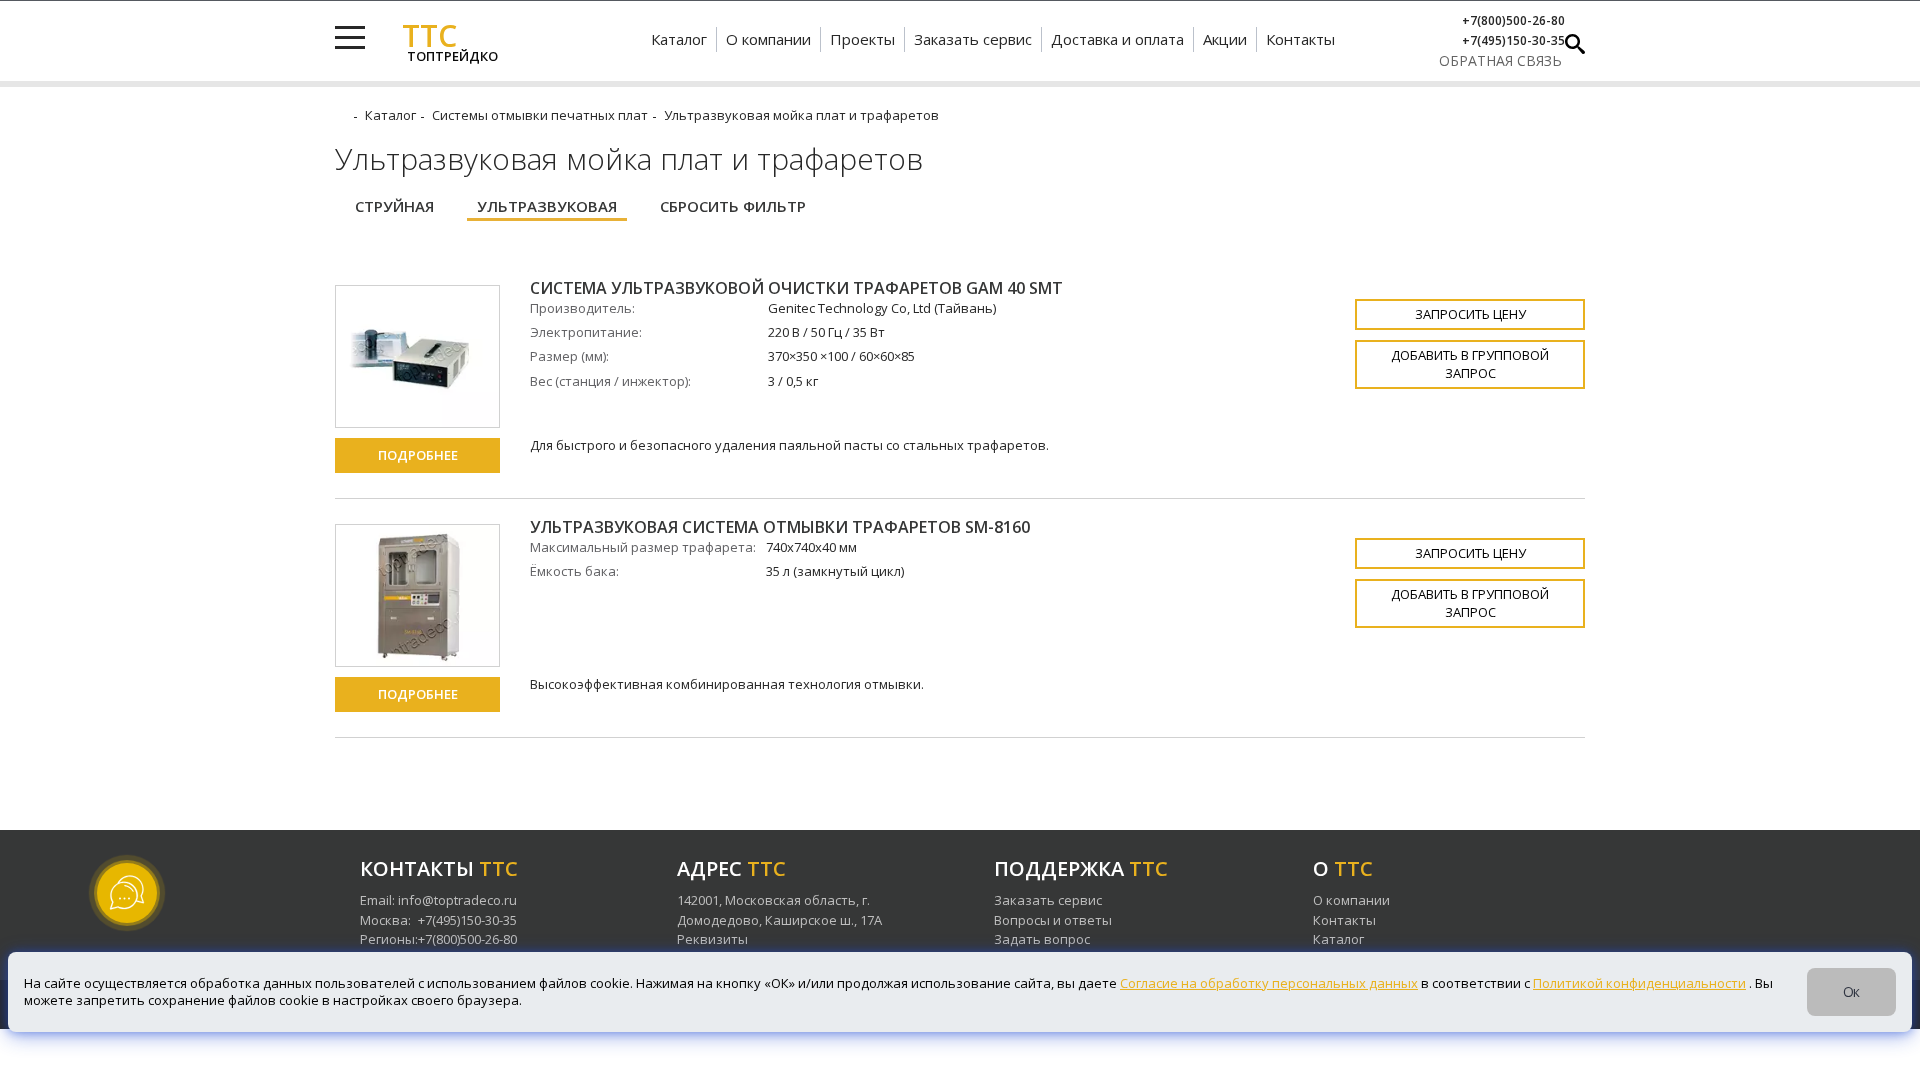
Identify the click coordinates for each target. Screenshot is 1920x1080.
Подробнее (418, 455)
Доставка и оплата (1117, 39)
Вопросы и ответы (1053, 920)
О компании (768, 39)
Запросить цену (1470, 314)
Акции (1225, 39)
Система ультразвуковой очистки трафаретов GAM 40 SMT (796, 288)
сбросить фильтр (733, 206)
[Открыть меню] (350, 37)
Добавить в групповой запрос (1470, 363)
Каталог (679, 39)
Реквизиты (712, 939)
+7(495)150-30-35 (1513, 41)
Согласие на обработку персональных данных (1269, 983)
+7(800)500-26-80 (1513, 21)
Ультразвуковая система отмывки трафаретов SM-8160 (780, 527)
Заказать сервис (973, 39)
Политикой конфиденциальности (1639, 983)
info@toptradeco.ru (457, 900)
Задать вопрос (1042, 939)
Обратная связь (1500, 60)
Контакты (1300, 39)
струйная (394, 206)
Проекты (862, 39)
